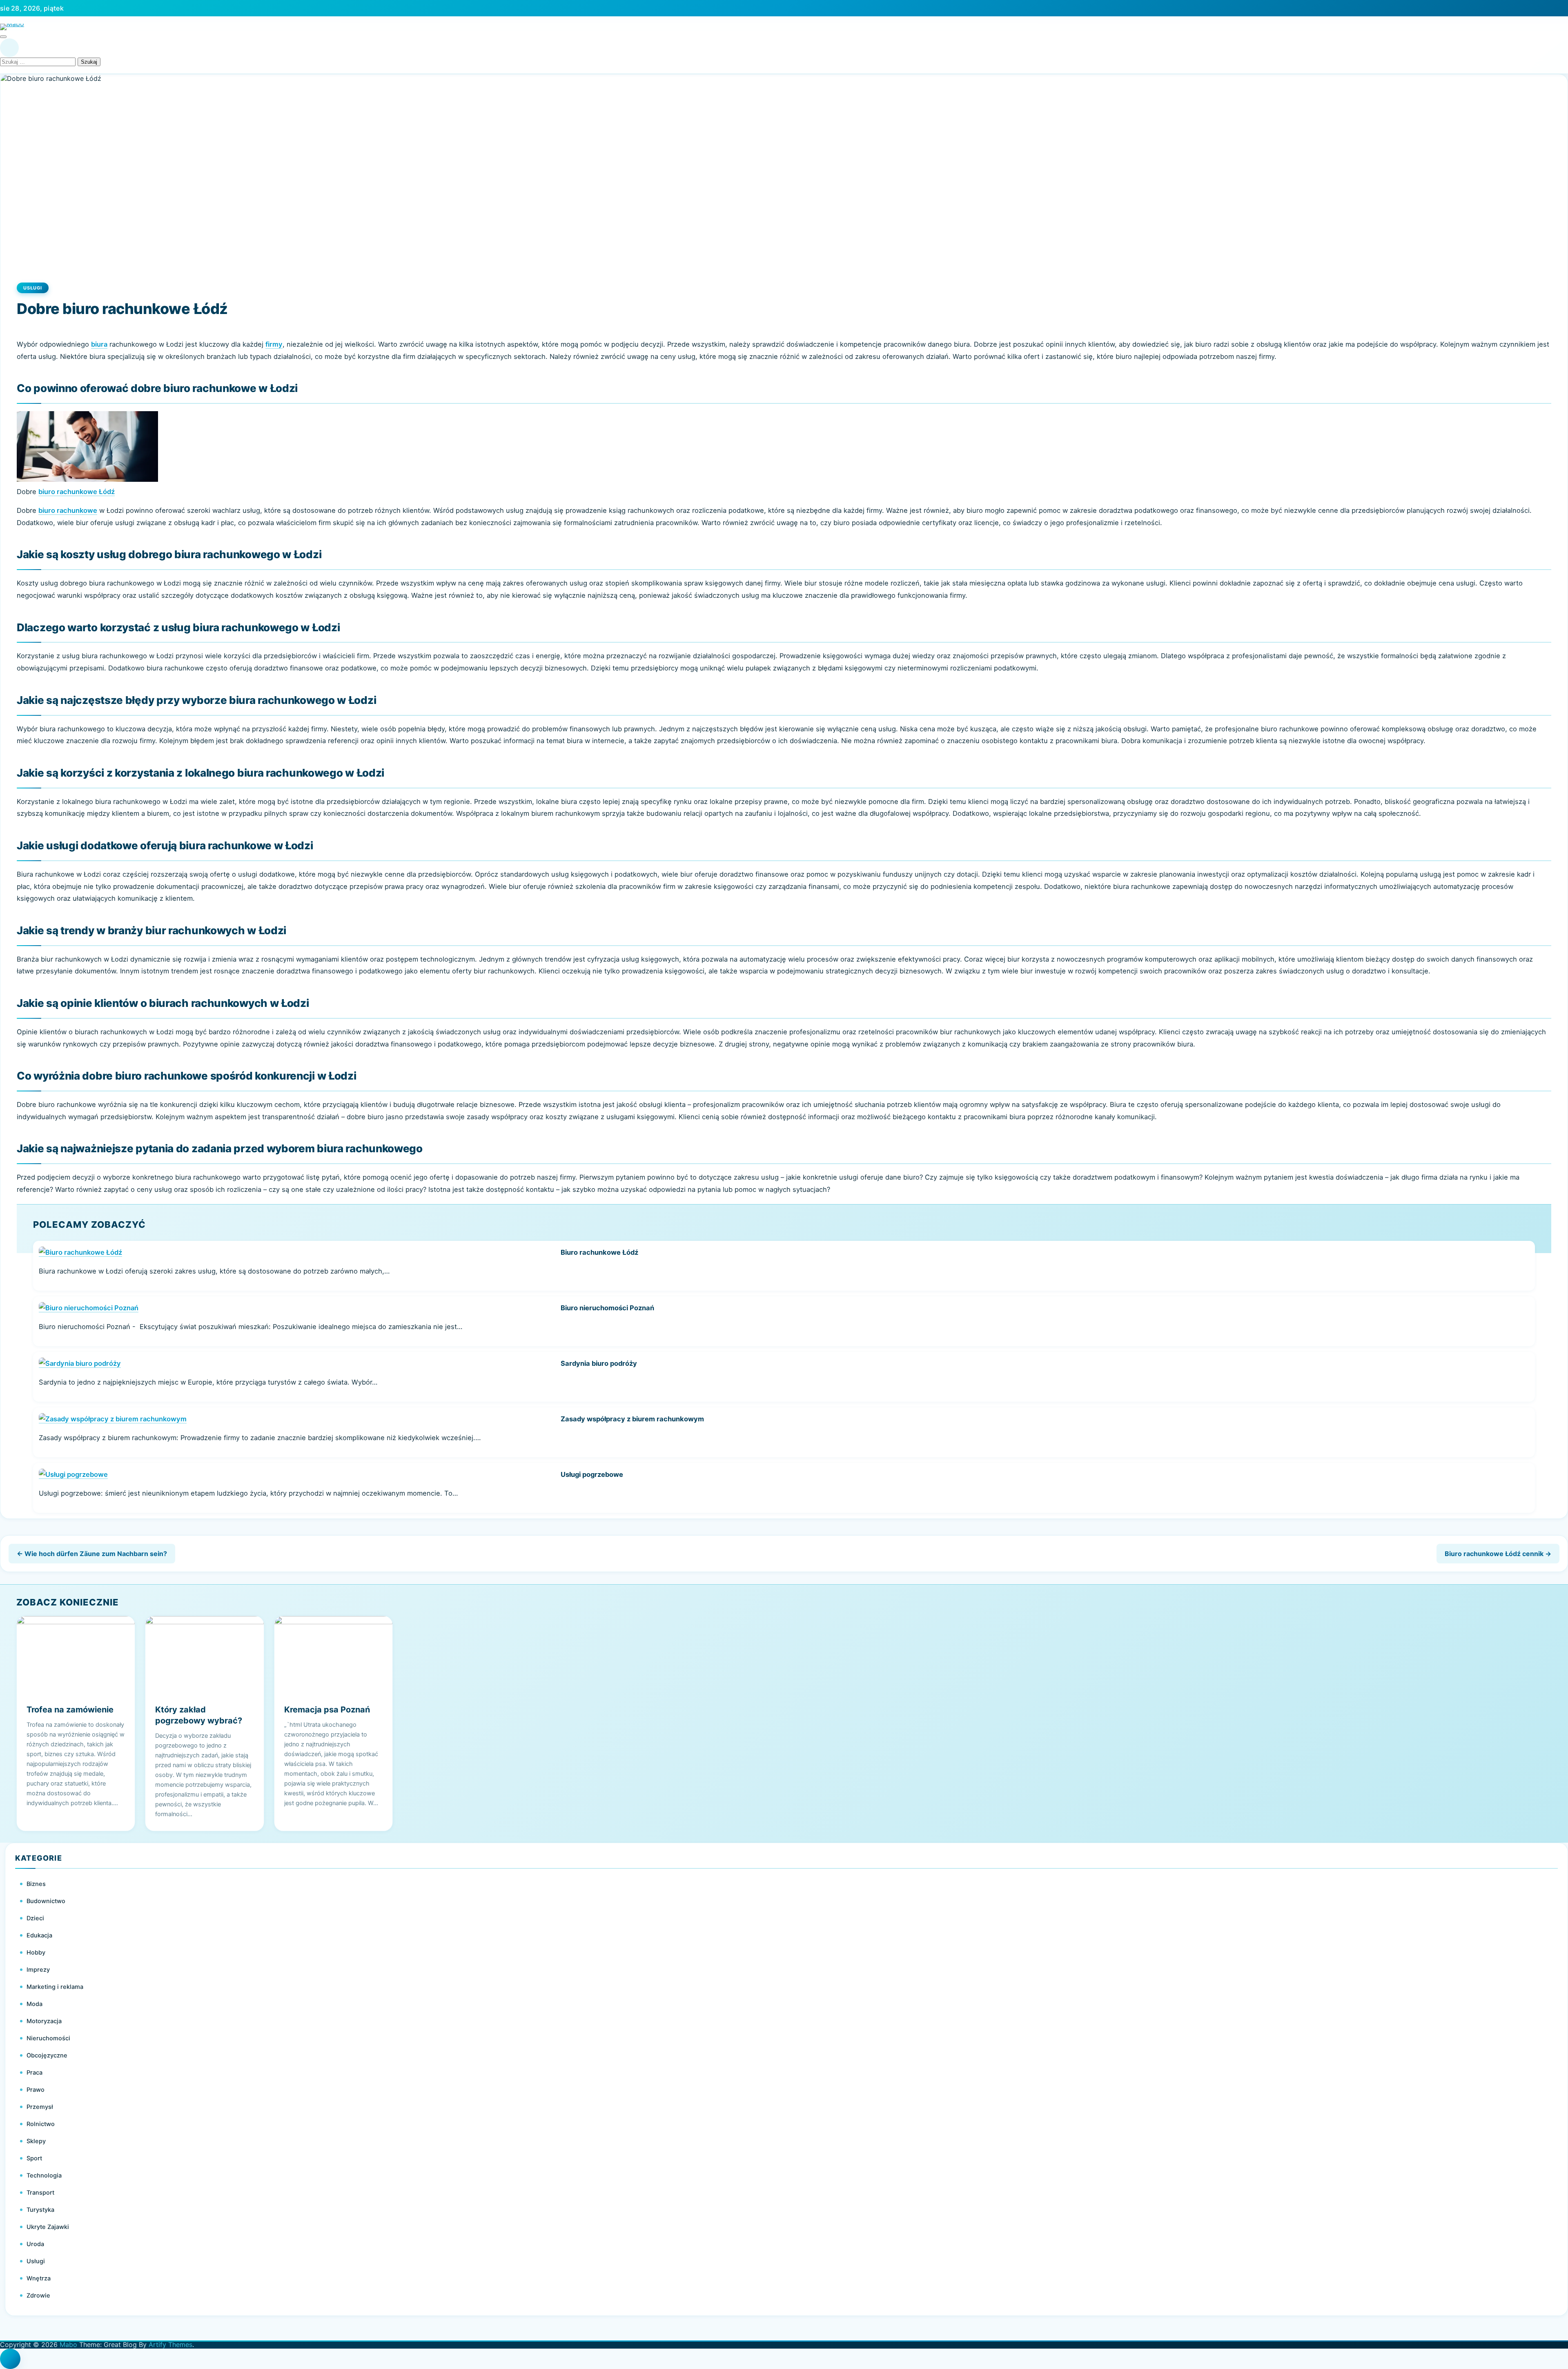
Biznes (36, 1884)
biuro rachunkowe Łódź (77, 492)
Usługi (33, 288)
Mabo (68, 2345)
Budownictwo (46, 1901)
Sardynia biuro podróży (599, 1363)
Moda (35, 2004)
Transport (40, 2193)
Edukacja (39, 1935)
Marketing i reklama (55, 1987)
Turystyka (40, 2210)
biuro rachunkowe (68, 510)
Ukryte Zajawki (48, 2227)
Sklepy (36, 2141)
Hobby (36, 1953)
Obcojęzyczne (47, 2055)
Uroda (35, 2244)
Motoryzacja (44, 2021)
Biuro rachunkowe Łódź (599, 1252)
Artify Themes (170, 2345)
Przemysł (40, 2107)
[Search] (9, 48)
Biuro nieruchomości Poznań (607, 1308)
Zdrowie (38, 2296)
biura (99, 344)
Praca (35, 2073)
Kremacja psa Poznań (327, 1710)
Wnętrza (39, 2278)
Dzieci (35, 1918)
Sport (34, 2158)
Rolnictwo (41, 2124)
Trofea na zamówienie (70, 1710)
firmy (274, 344)
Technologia (44, 2175)
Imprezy (38, 1970)
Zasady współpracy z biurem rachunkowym (632, 1419)
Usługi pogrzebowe (592, 1474)
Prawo (36, 2090)
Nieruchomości (48, 2038)
